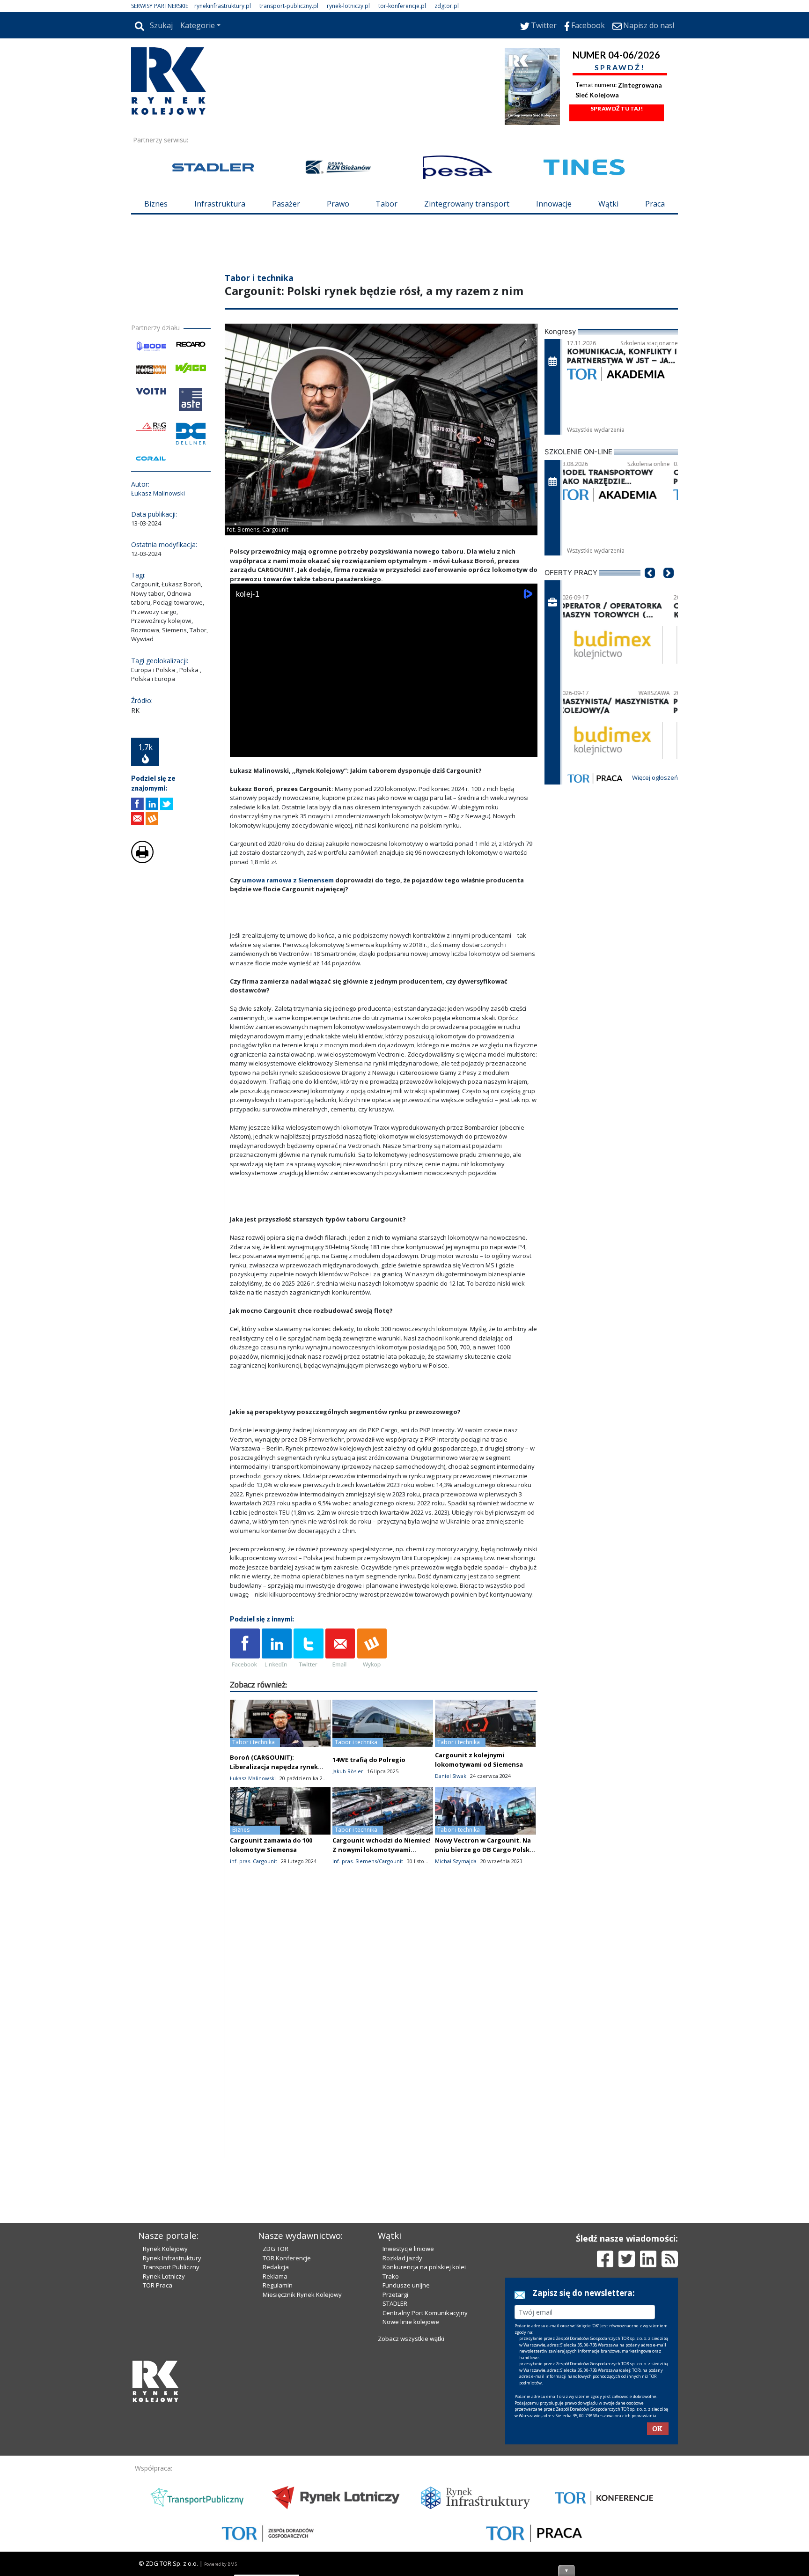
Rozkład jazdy (402, 2258)
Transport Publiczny (171, 2267)
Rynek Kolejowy (165, 2249)
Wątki (608, 204)
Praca (655, 204)
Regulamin (278, 2285)
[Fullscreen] (525, 748)
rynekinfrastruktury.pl (223, 6)
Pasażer (286, 204)
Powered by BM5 (221, 2564)
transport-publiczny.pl (289, 6)
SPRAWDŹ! (620, 67)
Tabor (386, 204)
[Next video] (266, 748)
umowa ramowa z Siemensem (288, 880)
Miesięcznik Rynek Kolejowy (302, 2295)
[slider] (384, 737)
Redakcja (276, 2267)
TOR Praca (158, 2285)
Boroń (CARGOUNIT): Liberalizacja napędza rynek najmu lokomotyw (274, 1767)
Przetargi (395, 2295)
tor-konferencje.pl (402, 6)
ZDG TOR (276, 2249)
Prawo (338, 204)
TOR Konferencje (287, 2258)
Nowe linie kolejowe (411, 2322)
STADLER (395, 2303)
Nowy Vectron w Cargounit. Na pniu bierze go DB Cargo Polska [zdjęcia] (484, 1850)
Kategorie (198, 25)
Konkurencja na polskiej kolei (424, 2267)
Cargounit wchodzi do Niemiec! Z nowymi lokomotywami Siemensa (382, 1850)
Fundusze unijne (406, 2285)
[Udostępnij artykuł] (152, 804)
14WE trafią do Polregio (369, 1760)
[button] (650, 587)
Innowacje (554, 204)
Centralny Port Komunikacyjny (425, 2313)
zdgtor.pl (447, 6)
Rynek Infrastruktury (172, 2258)
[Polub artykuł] (137, 804)
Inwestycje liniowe (408, 2249)
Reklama (275, 2276)
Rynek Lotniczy (164, 2276)
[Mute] (291, 748)
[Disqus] (384, 2038)
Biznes (156, 204)
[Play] (242, 748)
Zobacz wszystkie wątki (411, 2339)
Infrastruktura (220, 204)
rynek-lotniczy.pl (348, 6)
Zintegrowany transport (467, 204)
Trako (391, 2276)
